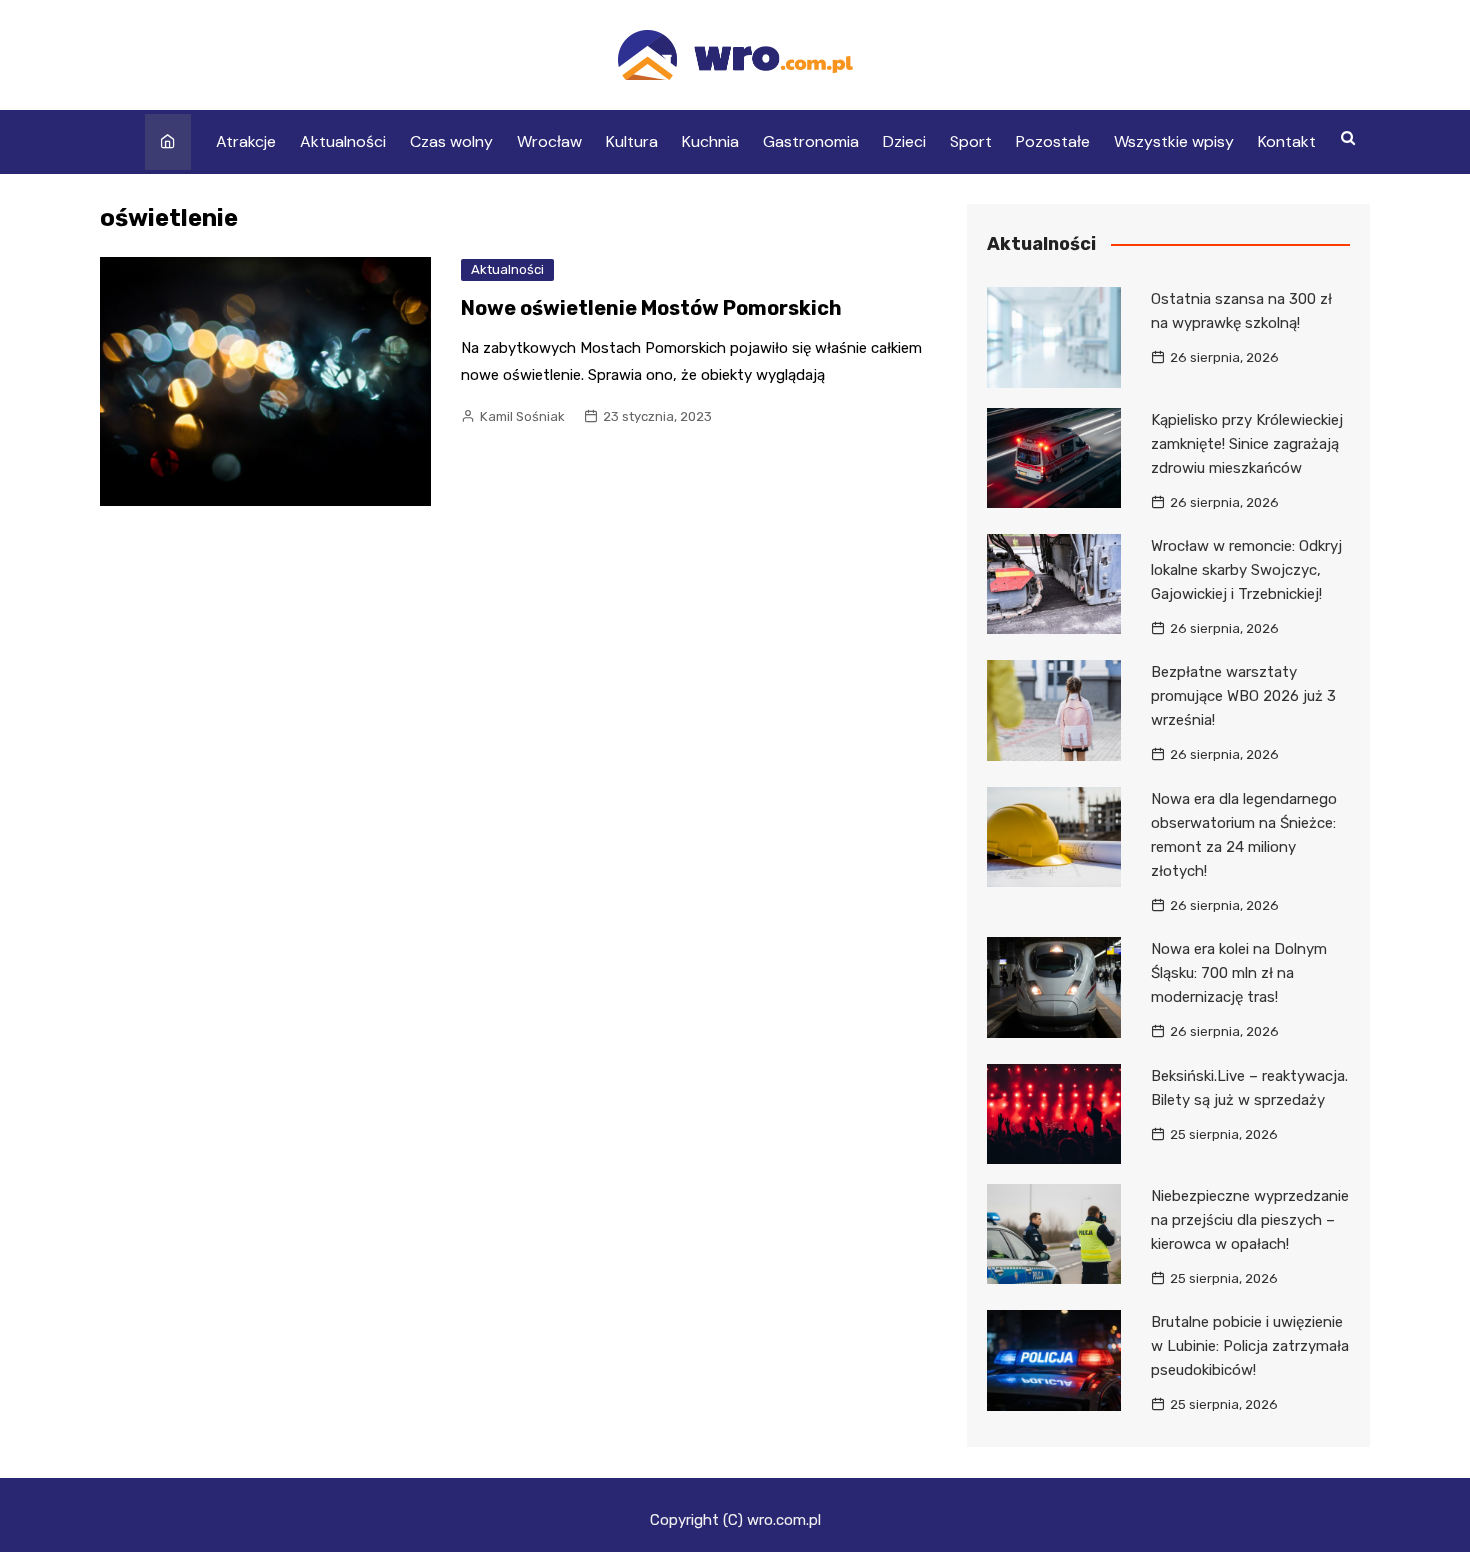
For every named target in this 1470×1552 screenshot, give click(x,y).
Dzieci (904, 141)
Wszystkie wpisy (1174, 141)
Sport (971, 141)
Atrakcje (246, 141)
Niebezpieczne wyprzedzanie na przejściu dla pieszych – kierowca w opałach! (1250, 1220)
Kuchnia (710, 141)
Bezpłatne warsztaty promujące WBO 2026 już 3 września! (1243, 696)
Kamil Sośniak (522, 416)
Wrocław (549, 141)
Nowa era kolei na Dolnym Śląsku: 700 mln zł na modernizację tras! (1239, 973)
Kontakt (1287, 141)
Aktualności (343, 141)
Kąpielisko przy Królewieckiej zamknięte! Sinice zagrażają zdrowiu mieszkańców (1247, 444)
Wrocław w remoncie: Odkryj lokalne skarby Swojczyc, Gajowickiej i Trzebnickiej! (1246, 570)
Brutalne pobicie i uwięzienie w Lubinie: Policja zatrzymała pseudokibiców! (1250, 1346)
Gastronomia (811, 141)
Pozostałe (1053, 141)
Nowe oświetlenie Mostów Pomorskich (651, 308)
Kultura (632, 141)
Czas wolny (451, 141)
